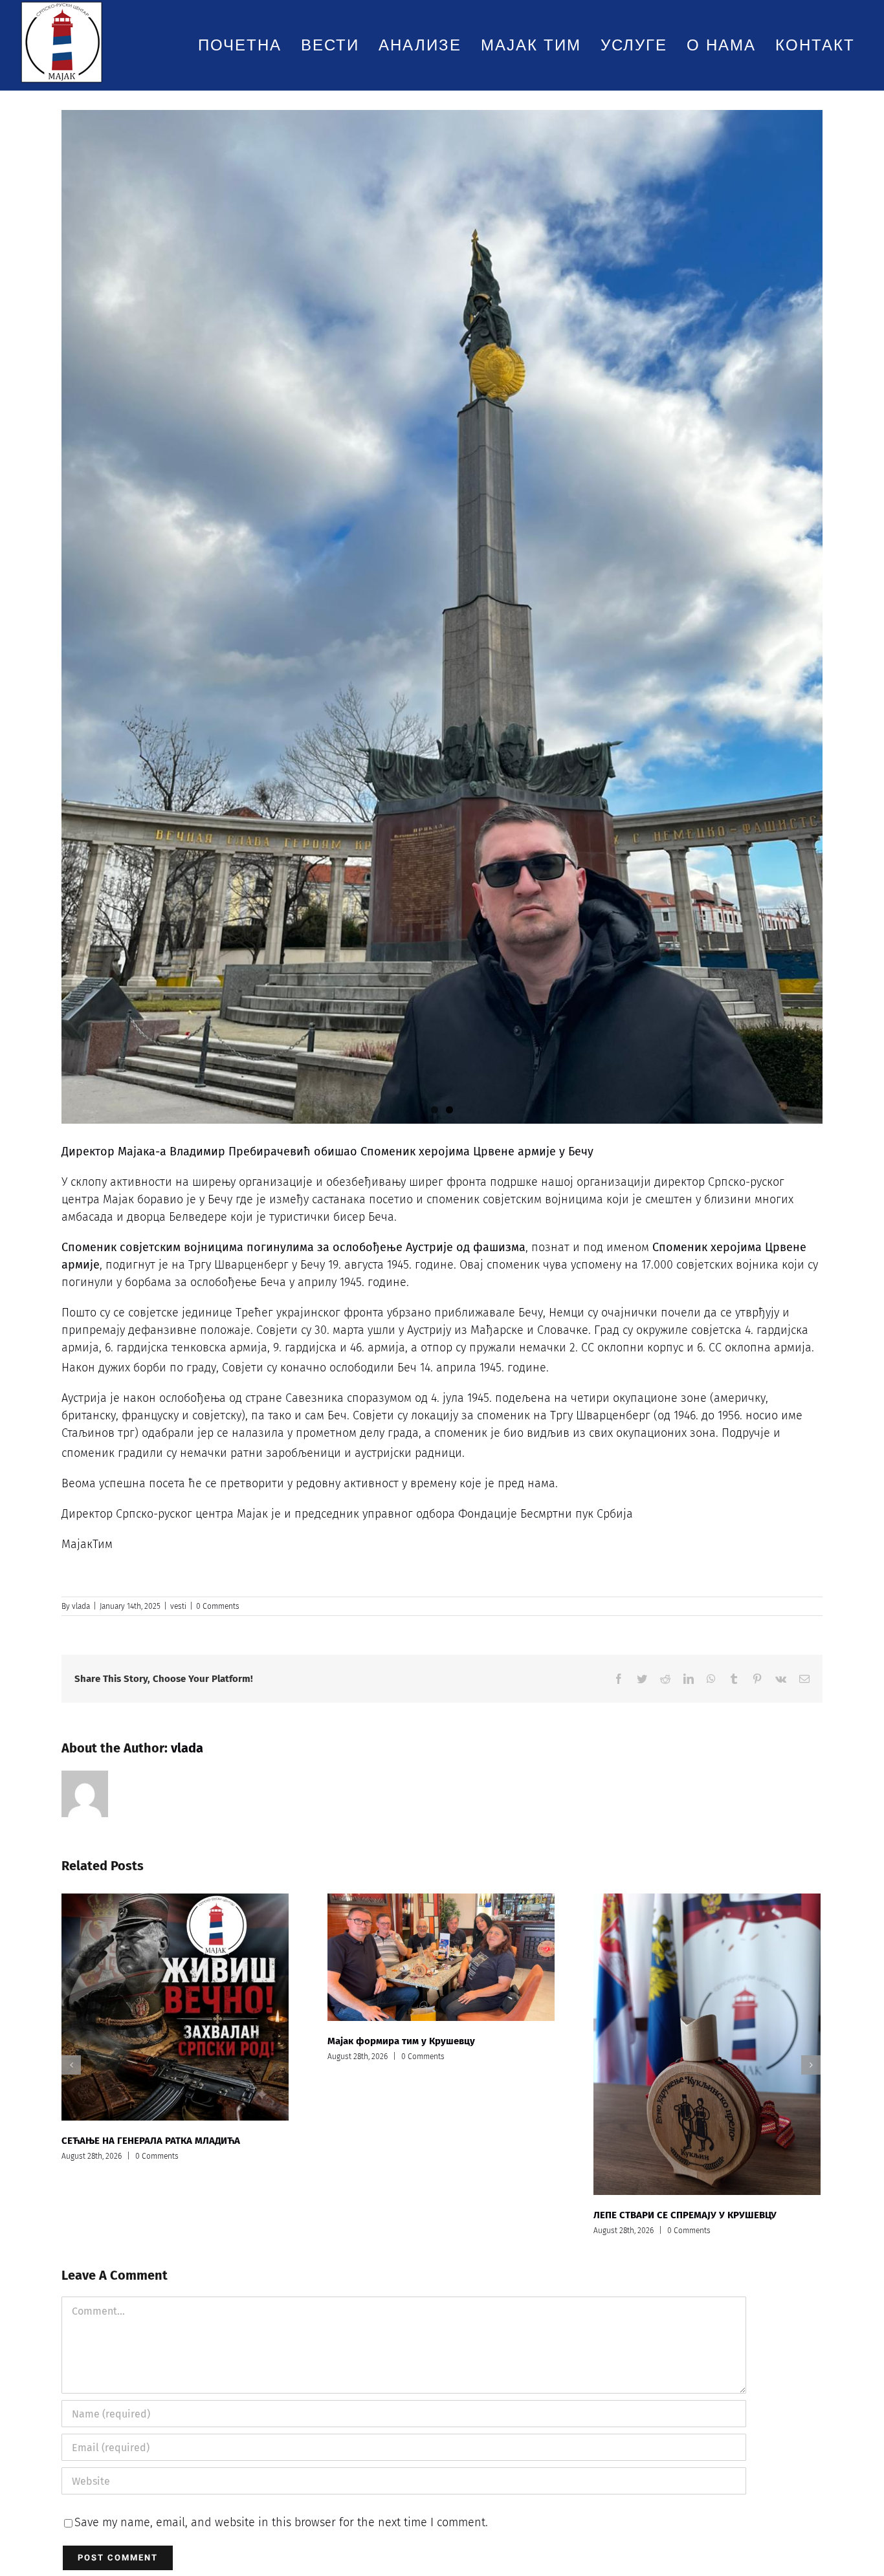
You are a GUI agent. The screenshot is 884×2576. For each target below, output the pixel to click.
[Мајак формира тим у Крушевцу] (441, 1957)
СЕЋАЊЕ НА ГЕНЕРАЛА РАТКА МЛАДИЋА (151, 2141)
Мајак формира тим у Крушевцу (401, 2041)
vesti (178, 1606)
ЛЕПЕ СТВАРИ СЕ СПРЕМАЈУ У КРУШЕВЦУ (685, 2215)
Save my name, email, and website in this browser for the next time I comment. (281, 2522)
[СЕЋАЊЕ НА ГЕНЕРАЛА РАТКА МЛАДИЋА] (175, 2007)
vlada (81, 1606)
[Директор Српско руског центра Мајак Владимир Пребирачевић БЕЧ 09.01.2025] (442, 617)
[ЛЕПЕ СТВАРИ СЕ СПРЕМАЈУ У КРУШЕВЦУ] (707, 2044)
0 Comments (218, 1606)
